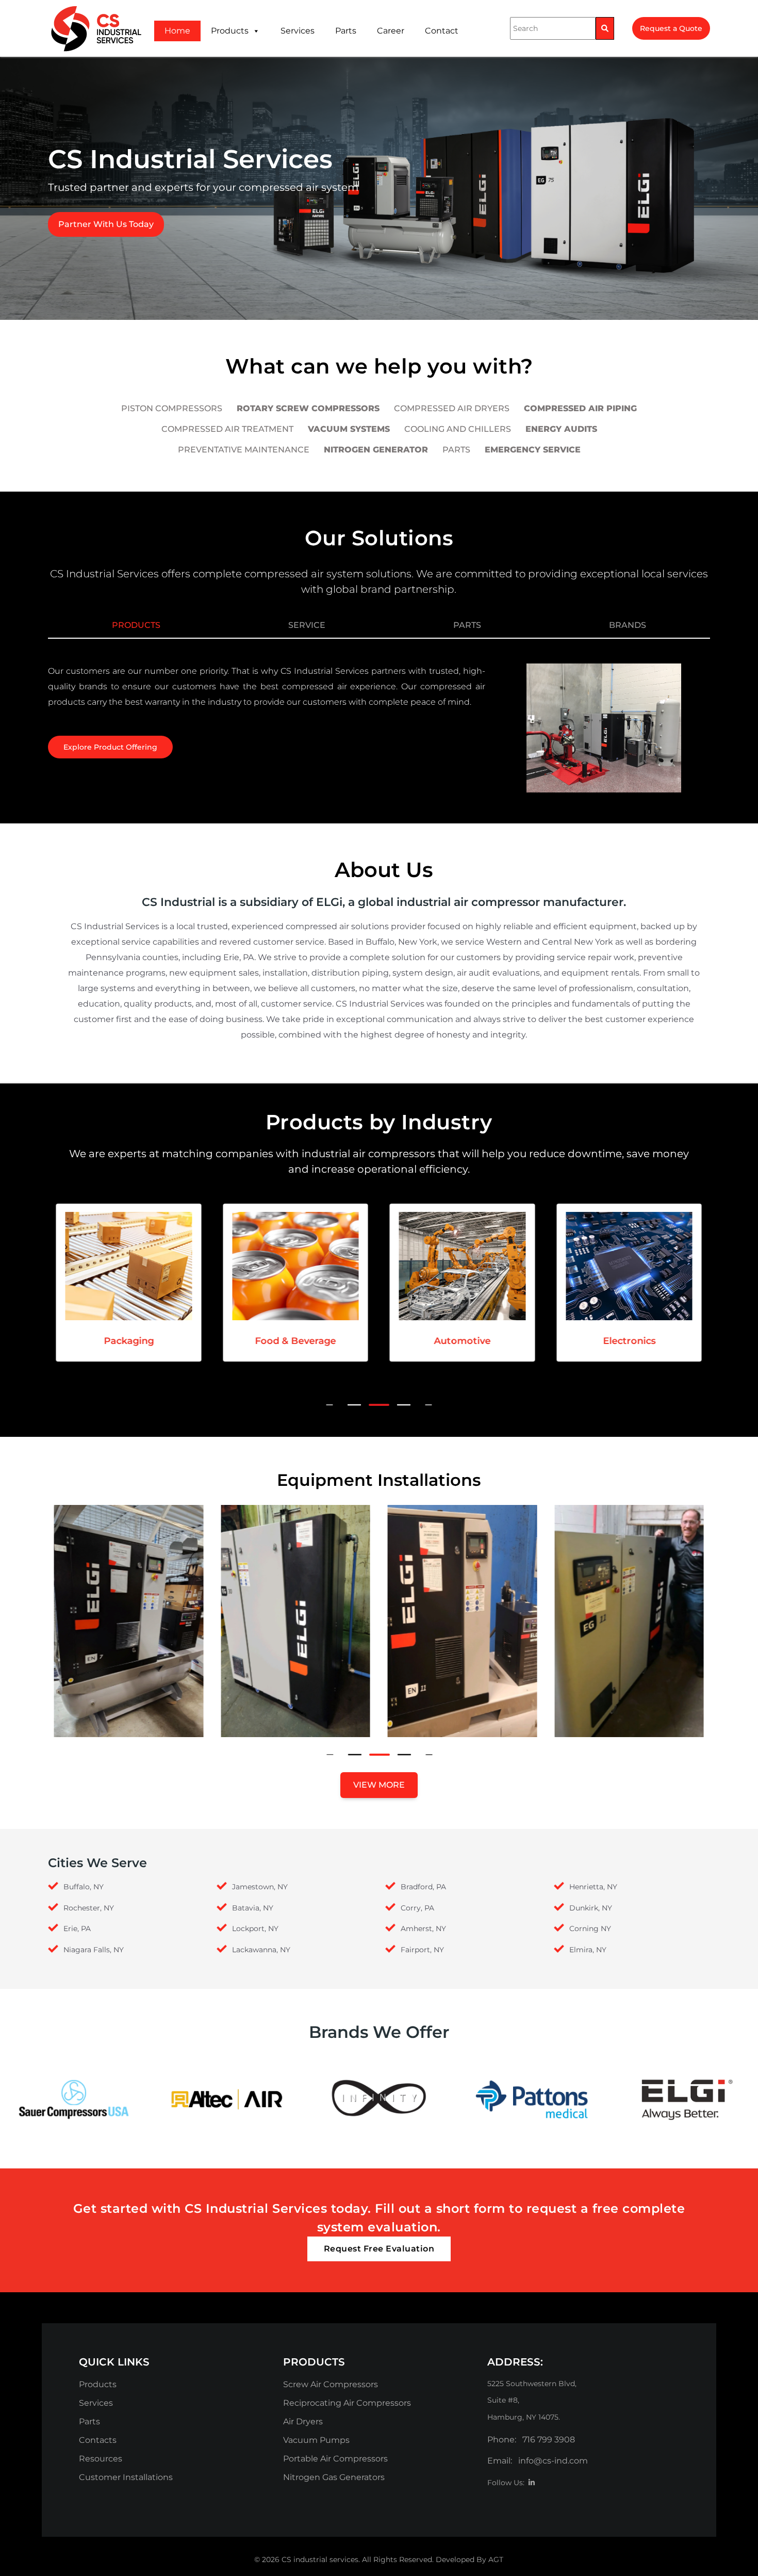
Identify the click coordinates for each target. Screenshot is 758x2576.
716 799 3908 (549, 2440)
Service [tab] (307, 625)
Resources (101, 2459)
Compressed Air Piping (580, 408)
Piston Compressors (172, 408)
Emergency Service (533, 450)
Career (391, 31)
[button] (354, 1405)
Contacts (98, 2440)
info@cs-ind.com (553, 2461)
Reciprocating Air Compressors (347, 2403)
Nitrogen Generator (376, 450)
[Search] (605, 28)
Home (177, 31)
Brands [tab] (628, 625)
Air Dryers (303, 2421)
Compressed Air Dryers (452, 408)
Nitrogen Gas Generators (334, 2477)
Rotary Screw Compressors (308, 408)
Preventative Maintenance (244, 450)
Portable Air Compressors (335, 2459)
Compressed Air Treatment (227, 429)
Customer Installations (126, 2477)
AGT (496, 2559)
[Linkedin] (532, 2483)
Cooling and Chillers (458, 429)
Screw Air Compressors (331, 2384)
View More (379, 1785)
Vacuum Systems (349, 429)
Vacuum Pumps (316, 2440)
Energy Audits (561, 429)
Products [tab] (136, 625)
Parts (346, 31)
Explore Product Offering (110, 747)
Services (298, 31)
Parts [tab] (467, 625)
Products (230, 31)
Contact (442, 31)
